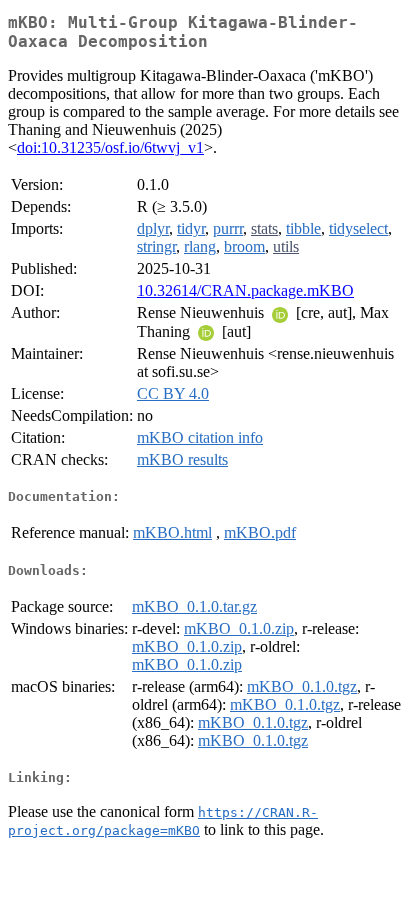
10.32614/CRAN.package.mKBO (245, 290)
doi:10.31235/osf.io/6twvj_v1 (110, 147)
